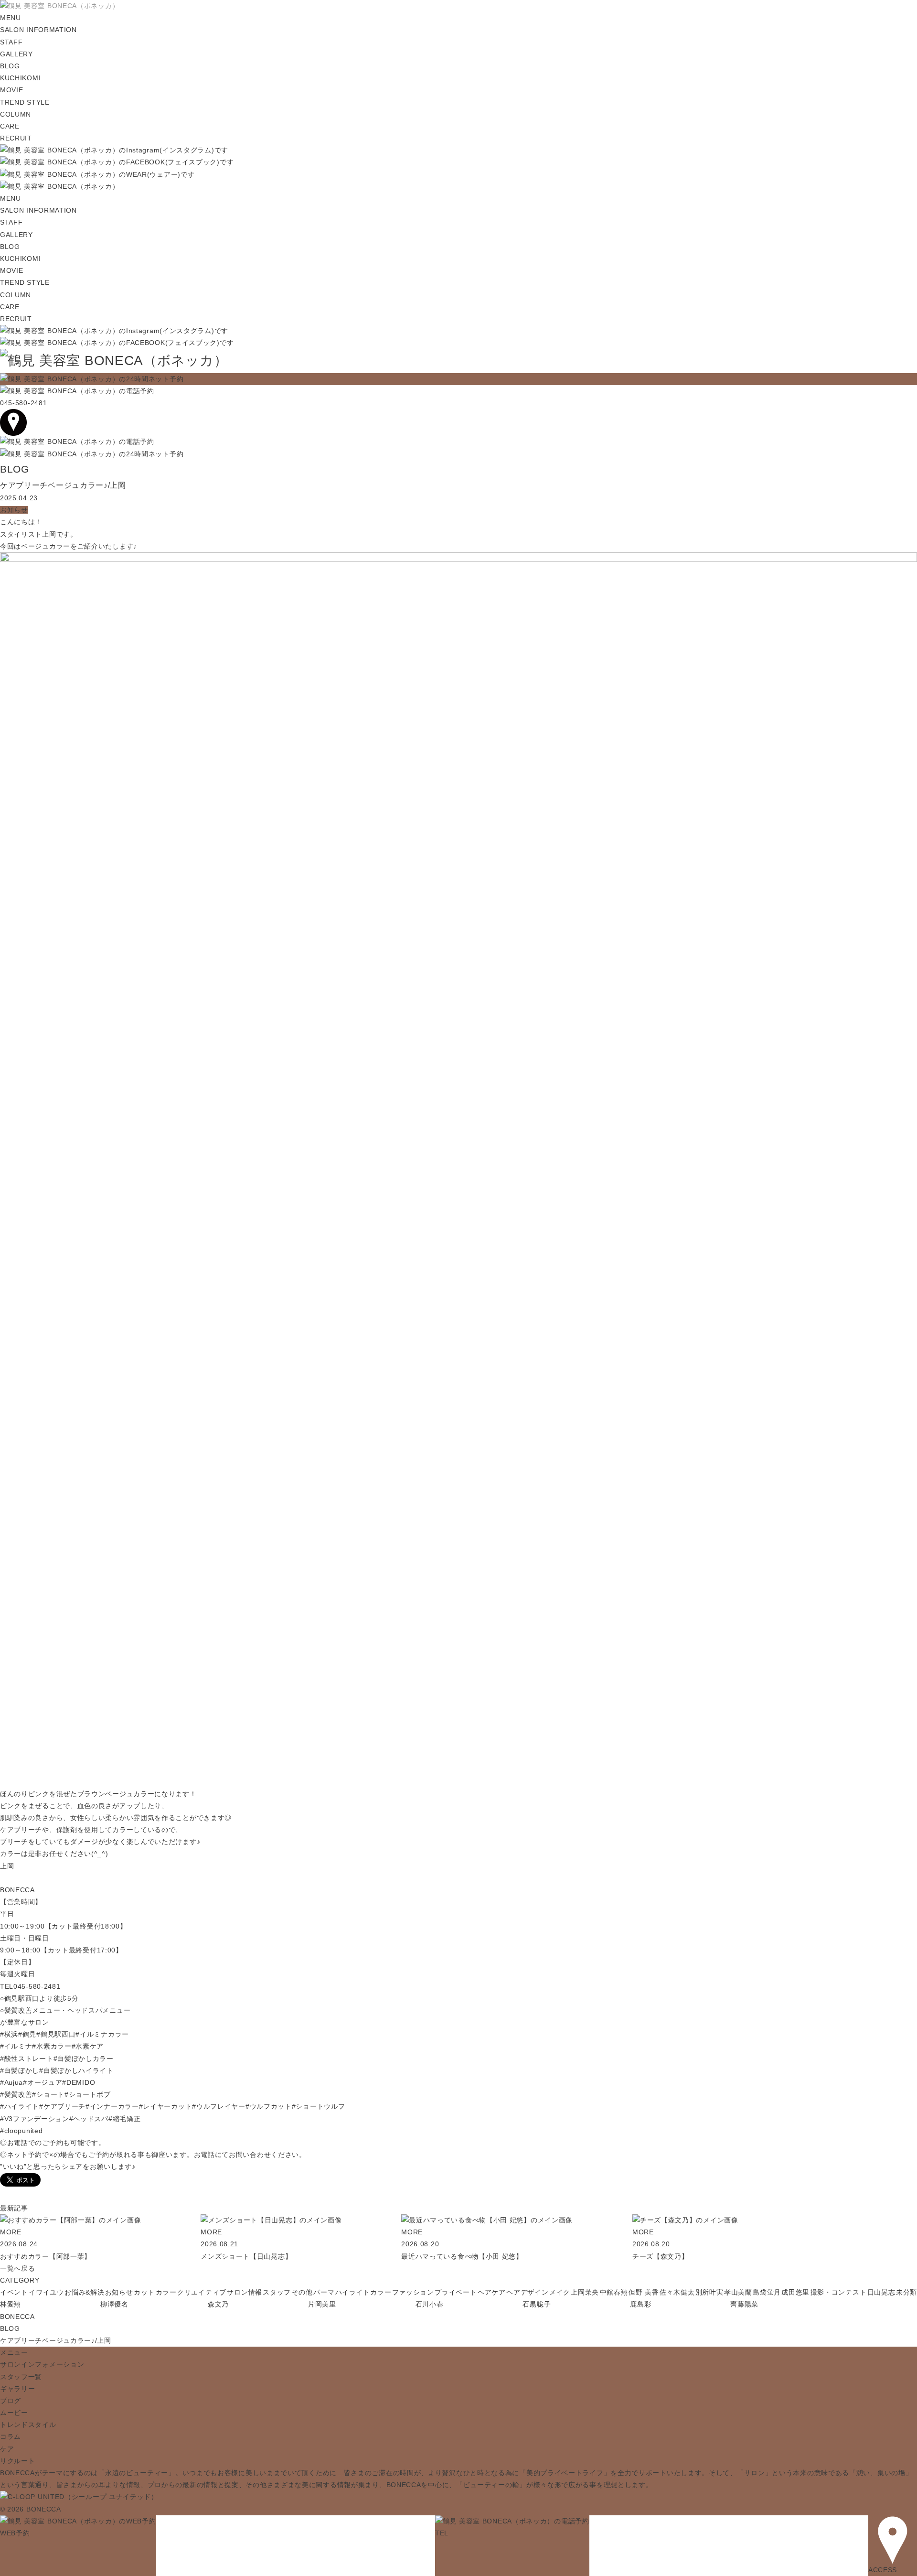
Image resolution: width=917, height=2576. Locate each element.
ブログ (11, 2401)
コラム (11, 2436)
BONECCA (17, 2317)
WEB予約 (15, 2533)
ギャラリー (18, 2389)
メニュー (14, 2352)
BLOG (10, 2328)
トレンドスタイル (28, 2425)
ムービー (14, 2413)
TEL (442, 2533)
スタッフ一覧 (21, 2377)
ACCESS (883, 2570)
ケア (7, 2449)
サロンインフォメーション (42, 2364)
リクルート (18, 2461)
